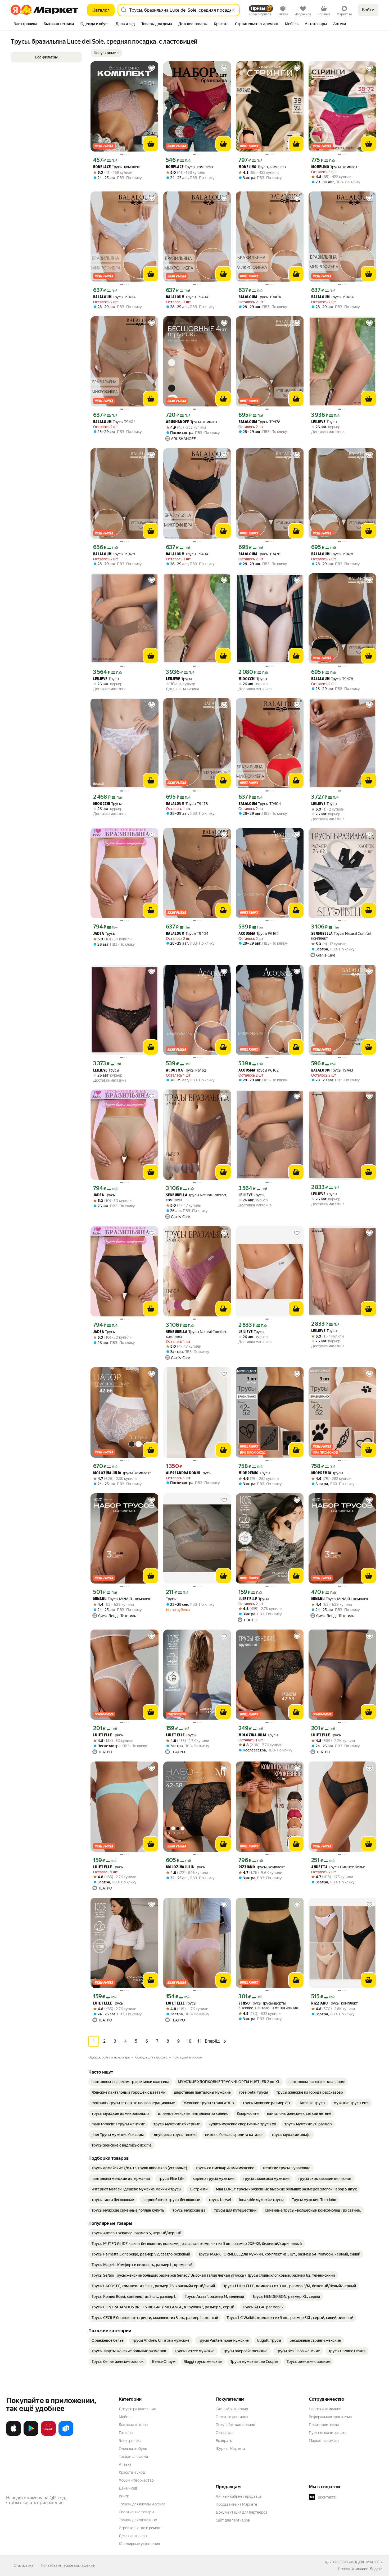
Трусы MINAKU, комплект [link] (123, 1599)
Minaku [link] (100, 1599)
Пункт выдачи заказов (328, 2433)
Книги (124, 2496)
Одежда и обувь (133, 2449)
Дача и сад (128, 2488)
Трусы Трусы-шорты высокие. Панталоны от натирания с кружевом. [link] (269, 2006)
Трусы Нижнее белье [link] (338, 1867)
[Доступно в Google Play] (31, 2435)
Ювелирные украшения (139, 2544)
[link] (130, 2082)
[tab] (26, 24)
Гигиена (126, 2433)
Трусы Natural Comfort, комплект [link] (342, 936)
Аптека (125, 2464)
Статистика (24, 2565)
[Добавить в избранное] (152, 68)
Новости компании (325, 2409)
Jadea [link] (99, 934)
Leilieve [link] (318, 422)
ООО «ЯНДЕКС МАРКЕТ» (361, 2562)
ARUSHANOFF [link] (178, 422)
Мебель (126, 2417)
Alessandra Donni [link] (183, 1473)
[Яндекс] (376, 2569)
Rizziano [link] (247, 1867)
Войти (368, 10)
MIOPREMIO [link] (248, 1473)
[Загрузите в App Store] (13, 2435)
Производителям (324, 2425)
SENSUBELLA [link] (322, 934)
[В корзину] (151, 144)
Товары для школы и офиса (142, 2504)
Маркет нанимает (324, 2441)
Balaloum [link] (102, 297)
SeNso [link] (244, 2004)
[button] (106, 53)
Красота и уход (132, 2472)
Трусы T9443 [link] (332, 1070)
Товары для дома (133, 2456)
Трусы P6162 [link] (259, 934)
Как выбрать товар (232, 2409)
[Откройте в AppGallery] (48, 2435)
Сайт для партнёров (233, 2520)
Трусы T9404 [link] (114, 297)
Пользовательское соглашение (68, 2565)
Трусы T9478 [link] (259, 422)
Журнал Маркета (230, 2449)
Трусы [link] (324, 422)
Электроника (130, 2441)
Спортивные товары (136, 2512)
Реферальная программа (330, 2417)
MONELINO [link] (247, 167)
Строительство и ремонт (140, 2528)
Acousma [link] (247, 934)
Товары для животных (138, 2520)
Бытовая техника (134, 2425)
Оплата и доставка (232, 2417)
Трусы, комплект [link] (117, 167)
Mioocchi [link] (247, 679)
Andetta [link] (319, 1867)
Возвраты (224, 2441)
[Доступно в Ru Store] (66, 2435)
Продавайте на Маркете (236, 2504)
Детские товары (133, 2536)
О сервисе (225, 2433)
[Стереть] (233, 10)
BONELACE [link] (102, 167)
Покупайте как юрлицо (235, 2425)
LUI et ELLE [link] (248, 1599)
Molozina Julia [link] (107, 1473)
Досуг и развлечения (137, 2409)
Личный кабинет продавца (239, 2496)
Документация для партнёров (242, 2512)
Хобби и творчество (136, 2480)
